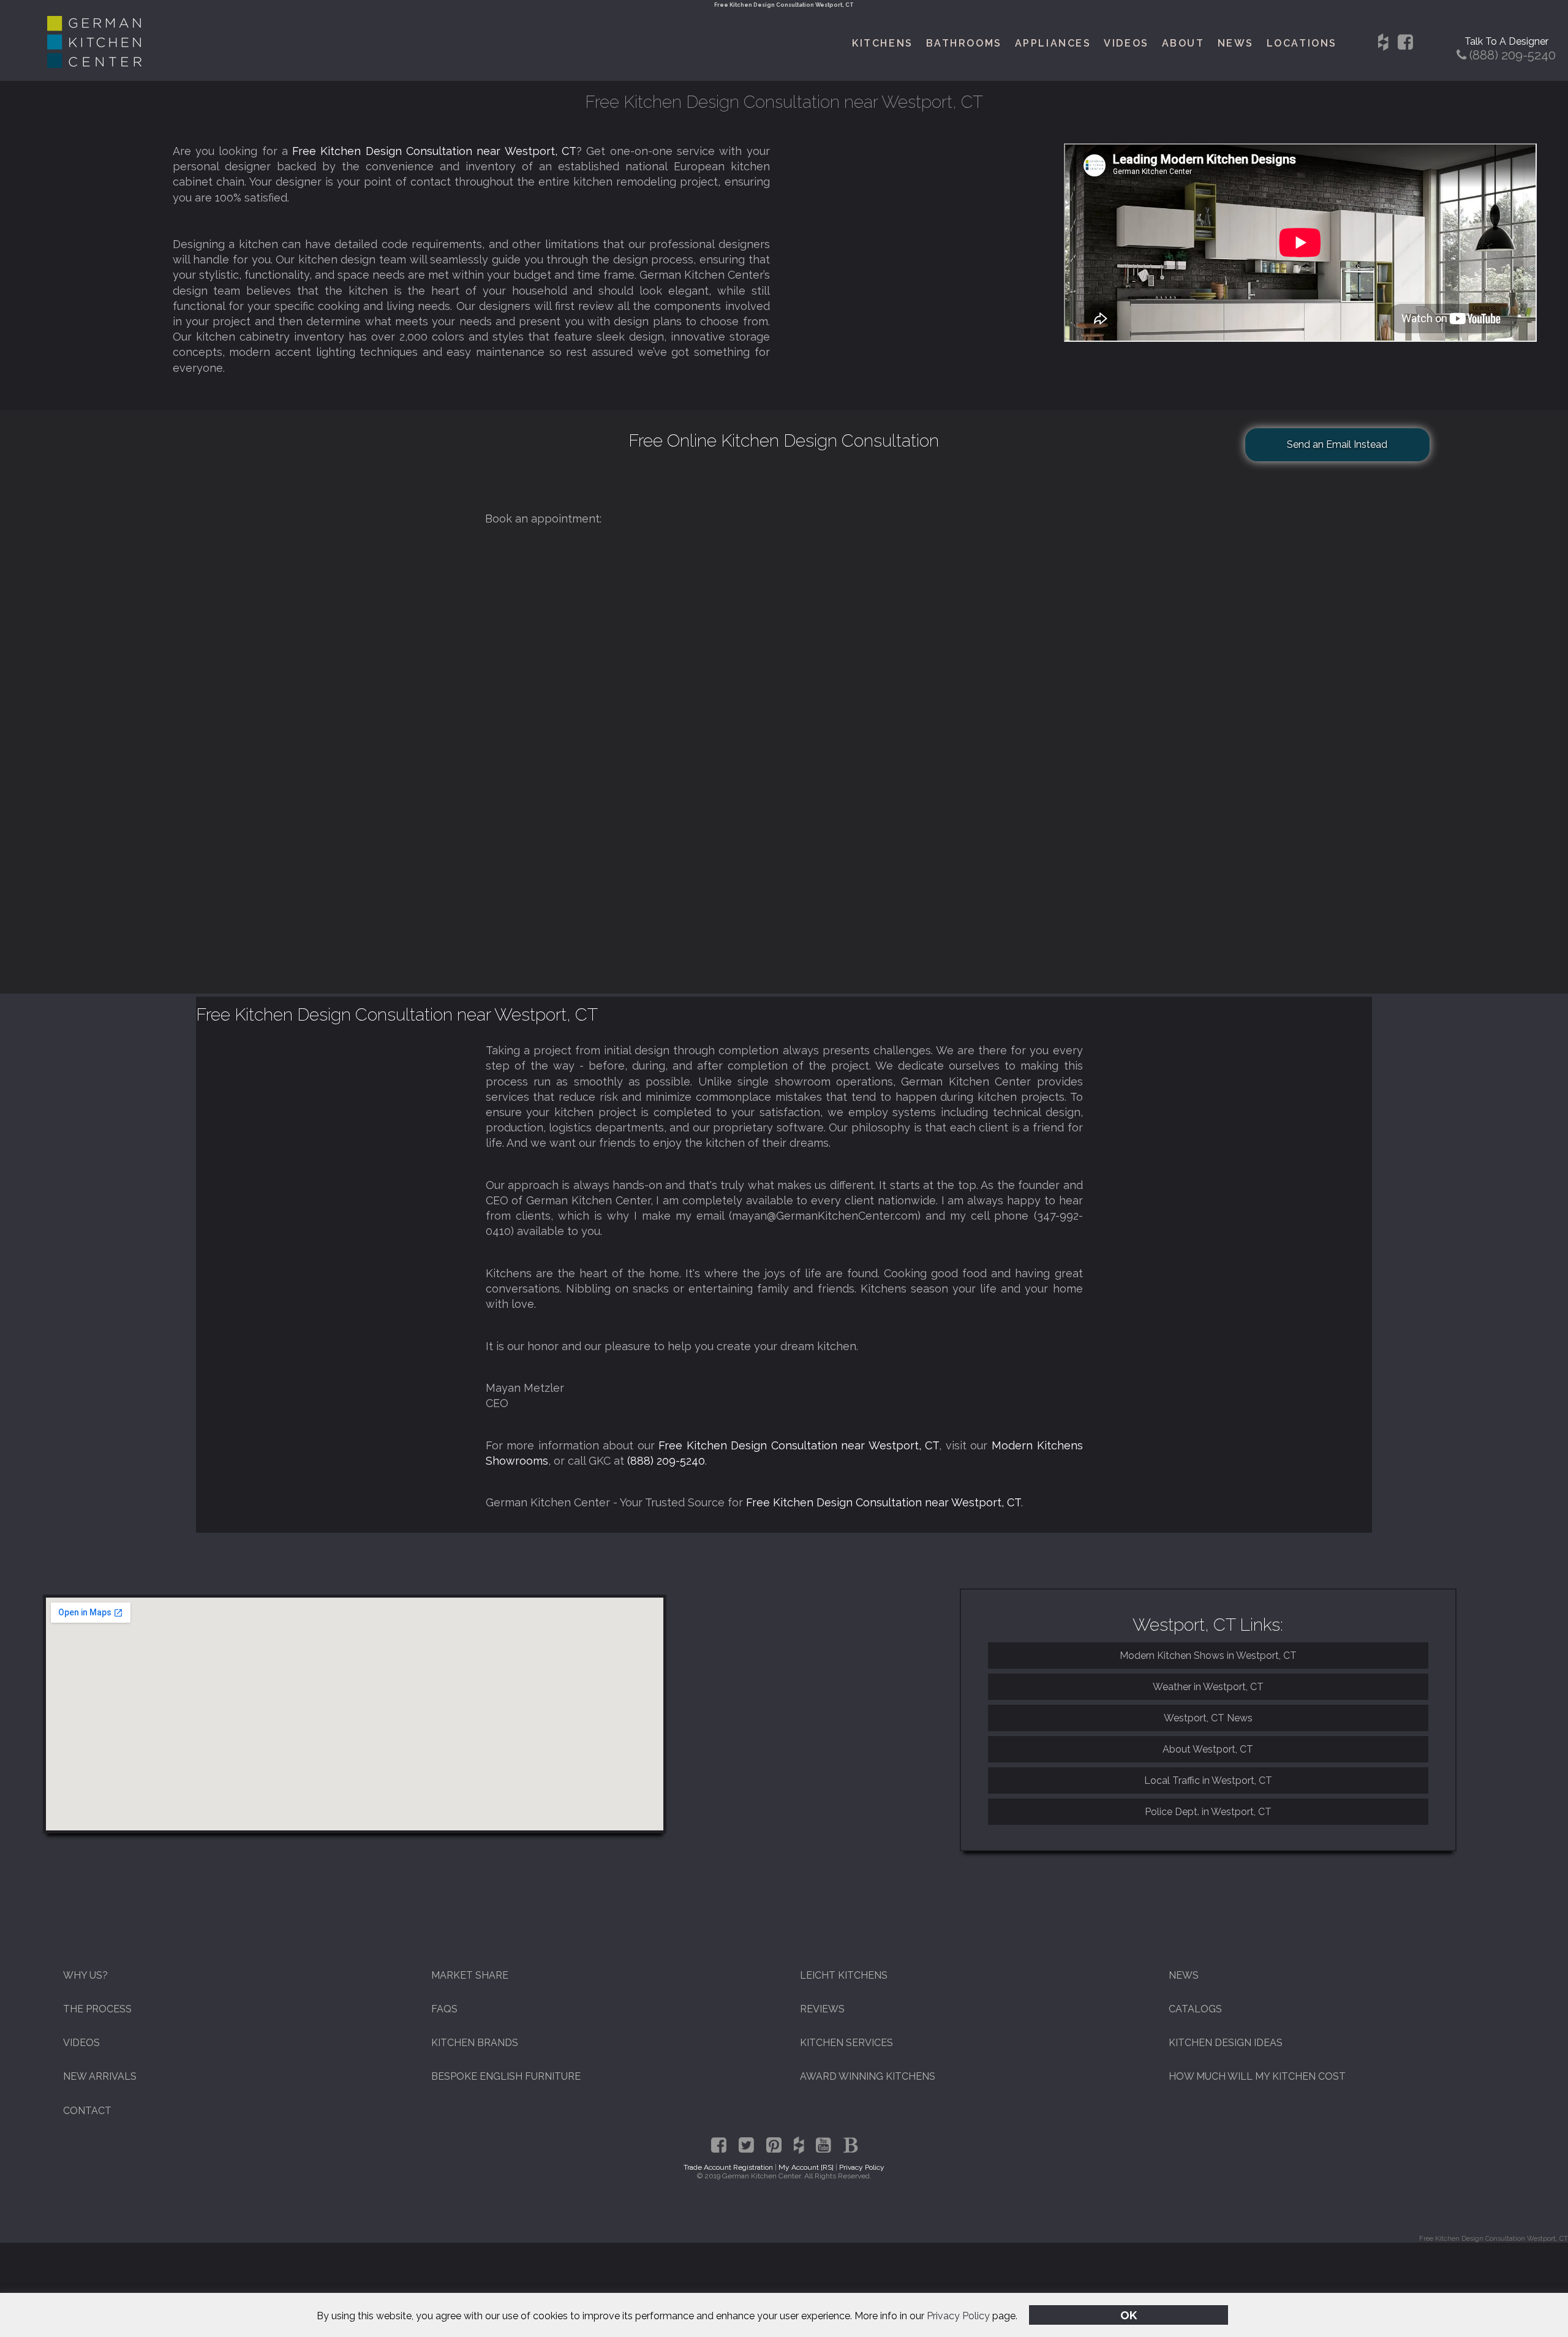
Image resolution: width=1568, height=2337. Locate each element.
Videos (1126, 43)
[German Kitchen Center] (94, 65)
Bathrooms (964, 43)
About (1183, 43)
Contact (87, 2111)
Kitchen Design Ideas (1226, 2043)
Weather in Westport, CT (1208, 1687)
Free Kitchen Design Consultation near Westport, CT (434, 151)
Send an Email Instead (1337, 444)
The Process (97, 2009)
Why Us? (85, 1975)
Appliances (1053, 43)
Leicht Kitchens (844, 1975)
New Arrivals (100, 2076)
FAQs (444, 2009)
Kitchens (882, 43)
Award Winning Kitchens (868, 2076)
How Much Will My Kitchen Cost (1257, 2076)
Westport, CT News (1208, 1718)
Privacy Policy (958, 2316)
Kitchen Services (846, 2043)
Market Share (470, 1975)
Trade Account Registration (728, 2167)
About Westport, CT (1208, 1749)
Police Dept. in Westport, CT (1208, 1812)
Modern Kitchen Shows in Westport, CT (1208, 1656)
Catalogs (1195, 2009)
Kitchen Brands (475, 2043)
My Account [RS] (806, 2167)
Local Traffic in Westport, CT (1208, 1780)
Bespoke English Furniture (506, 2076)
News (1236, 43)
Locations (1302, 43)
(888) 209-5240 (666, 1461)
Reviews (822, 2009)
